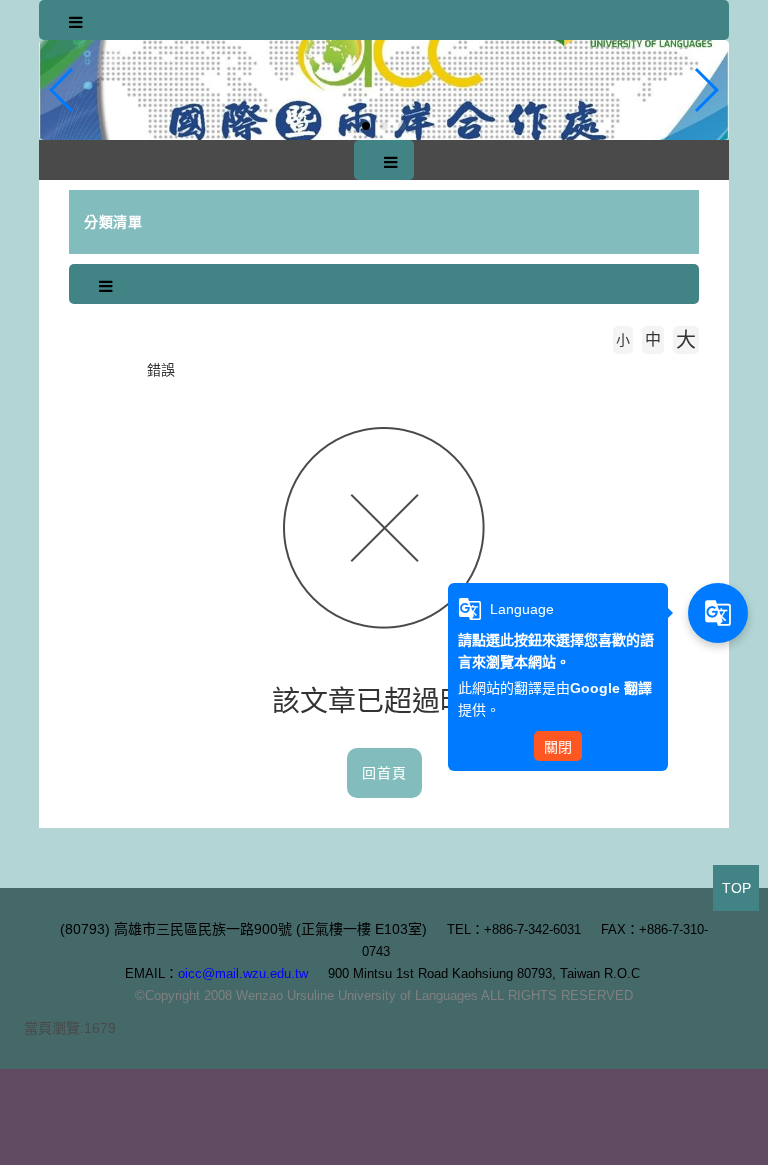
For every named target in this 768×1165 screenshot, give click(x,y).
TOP (736, 888)
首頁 (107, 370)
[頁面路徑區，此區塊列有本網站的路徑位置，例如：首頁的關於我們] (74, 370)
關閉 (558, 747)
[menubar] (76, 23)
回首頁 (384, 773)
